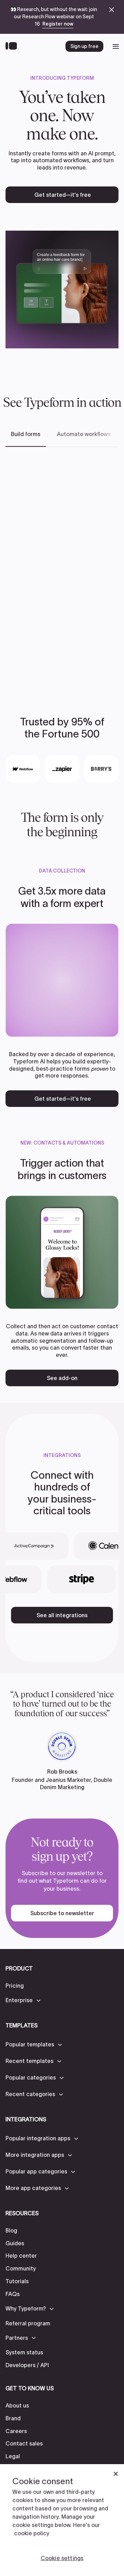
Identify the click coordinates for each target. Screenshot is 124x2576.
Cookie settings (62, 2558)
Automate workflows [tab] (84, 434)
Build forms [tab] (26, 434)
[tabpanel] (62, 571)
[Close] (116, 2474)
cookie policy (32, 2533)
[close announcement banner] (112, 10)
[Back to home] (13, 46)
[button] (24, 2000)
